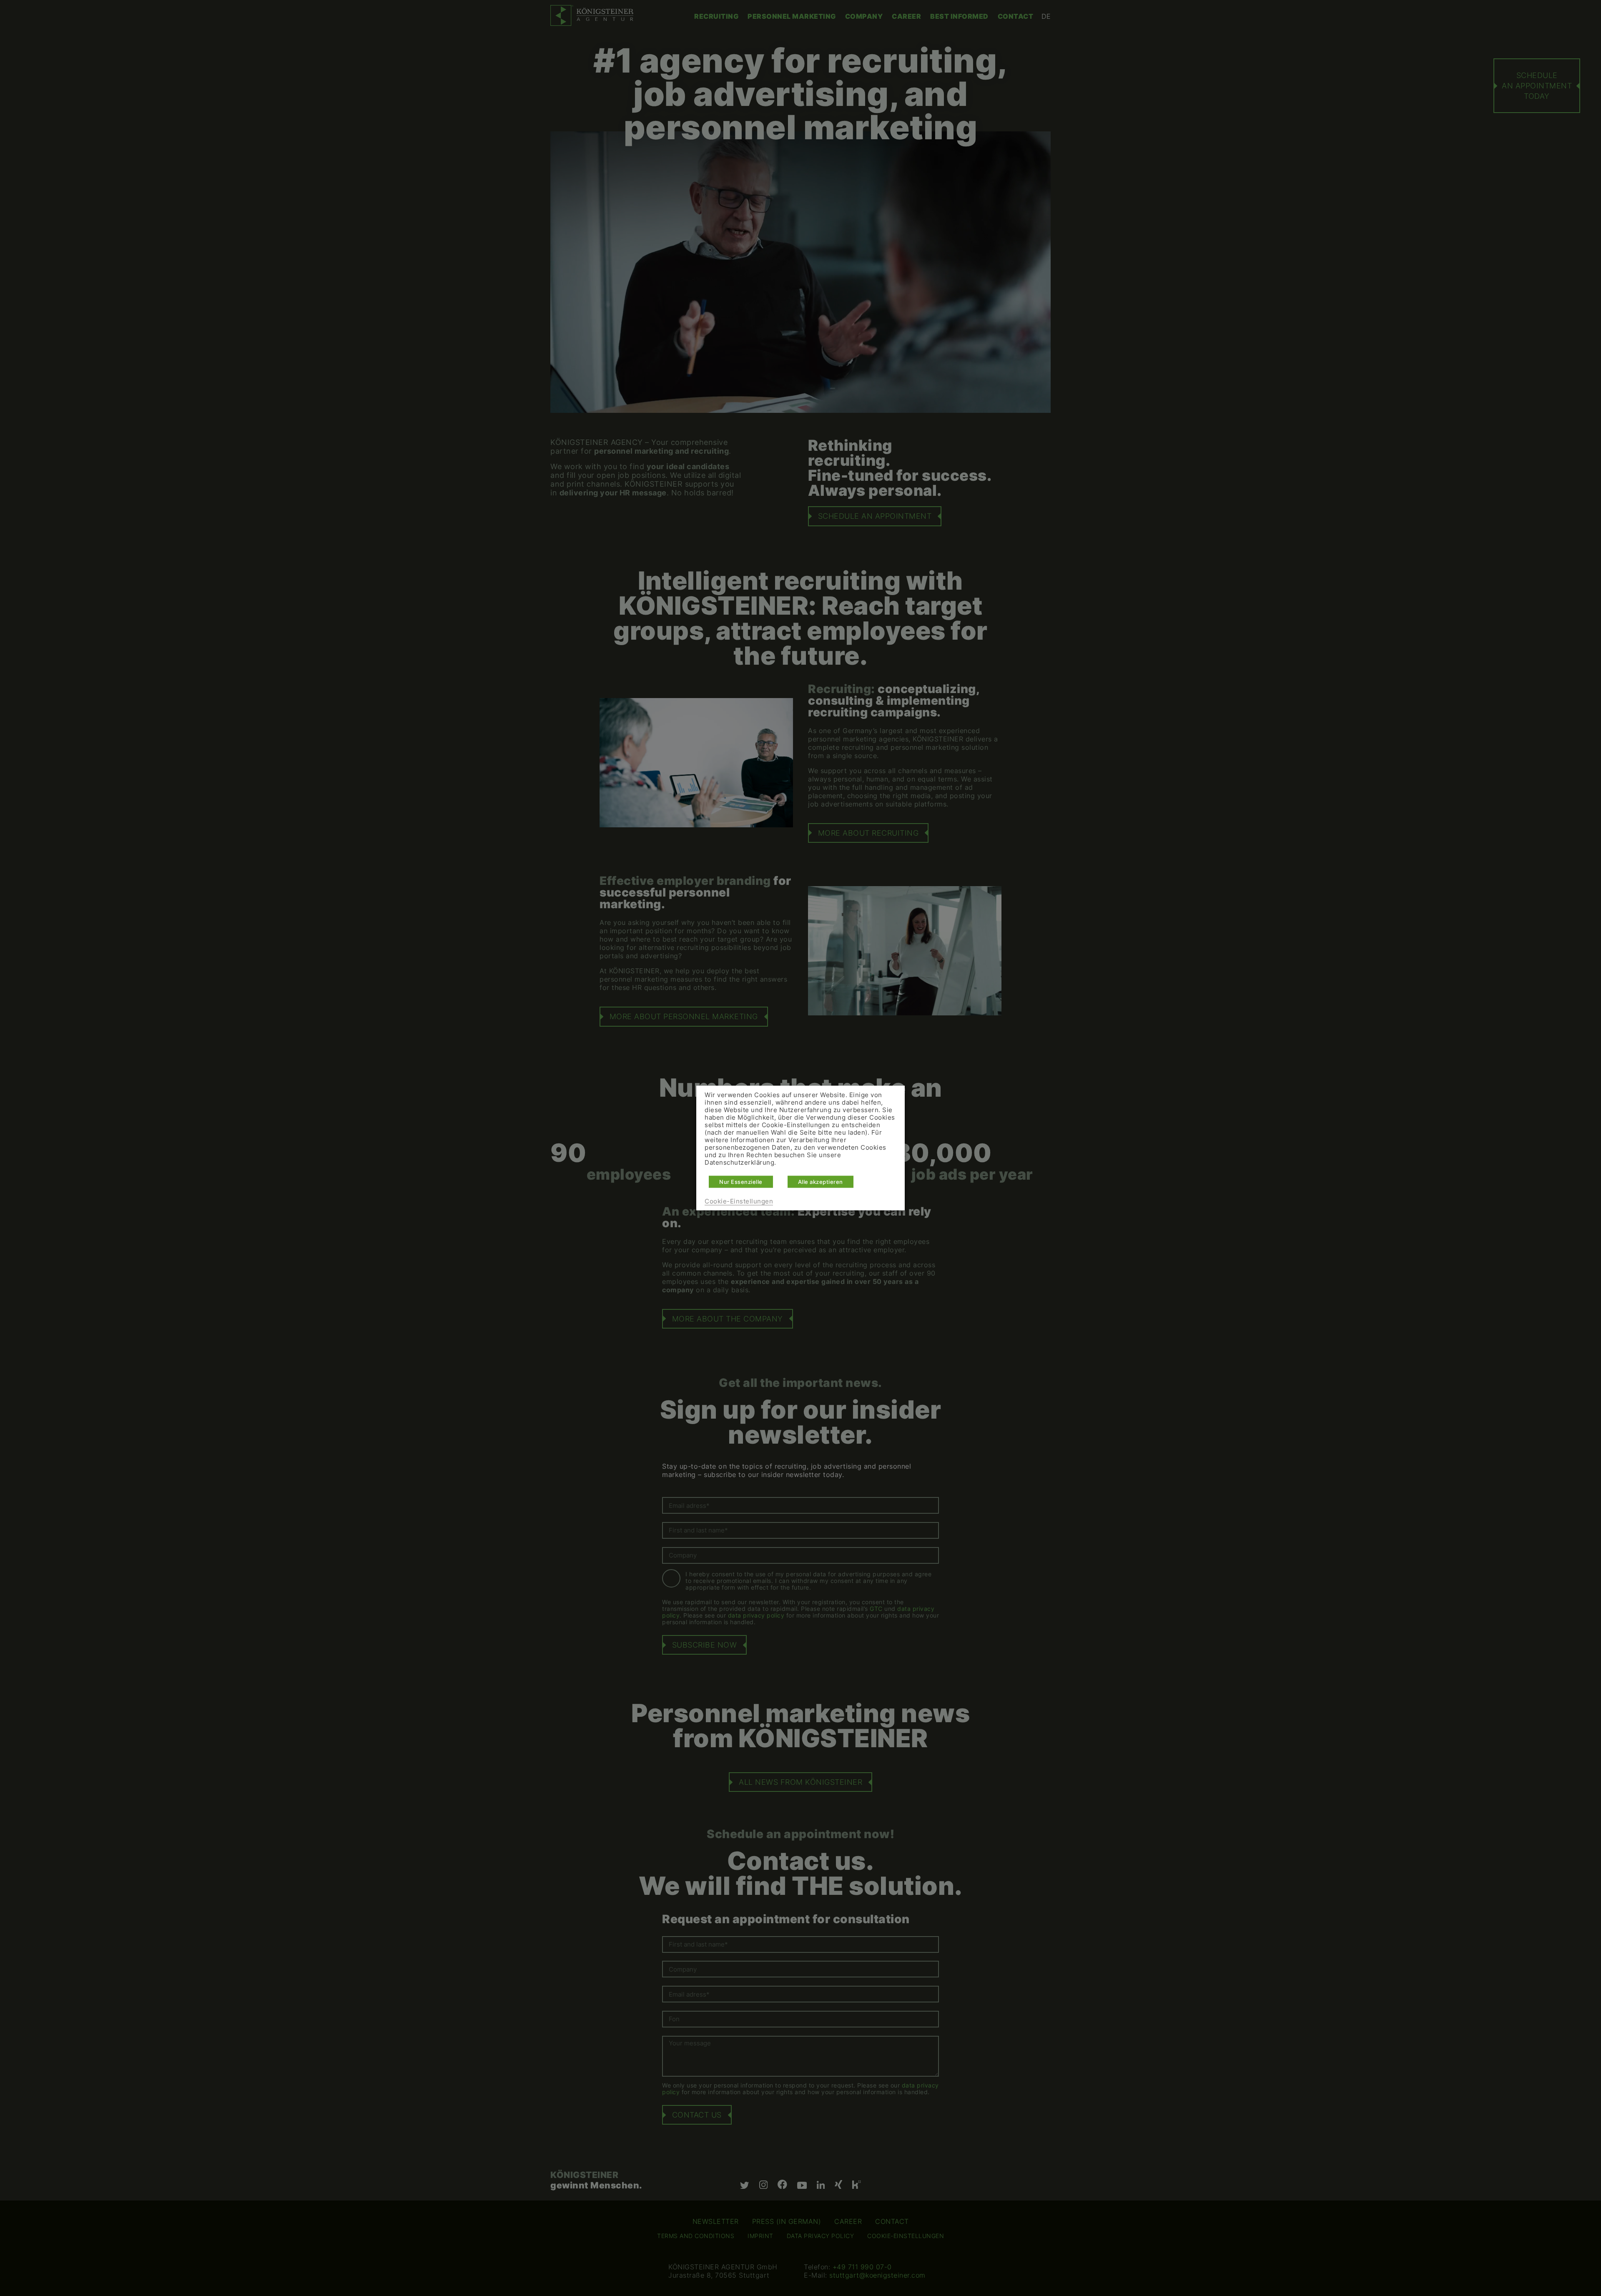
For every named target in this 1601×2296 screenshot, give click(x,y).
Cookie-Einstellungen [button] (739, 1201)
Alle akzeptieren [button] (821, 1182)
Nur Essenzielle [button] (741, 1182)
